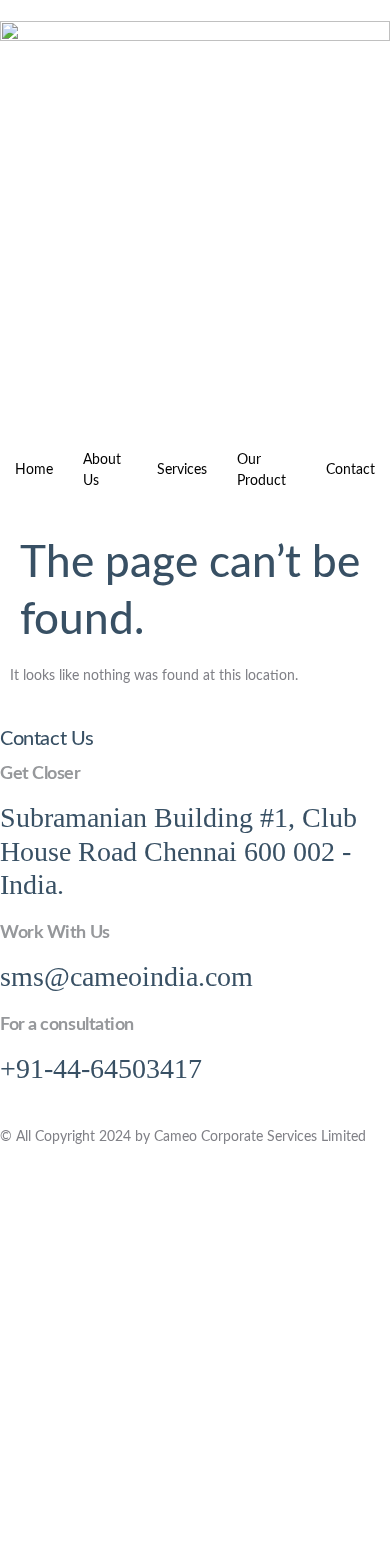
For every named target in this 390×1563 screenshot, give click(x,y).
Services (182, 470)
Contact (350, 470)
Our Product (261, 470)
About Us (102, 470)
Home (34, 470)
